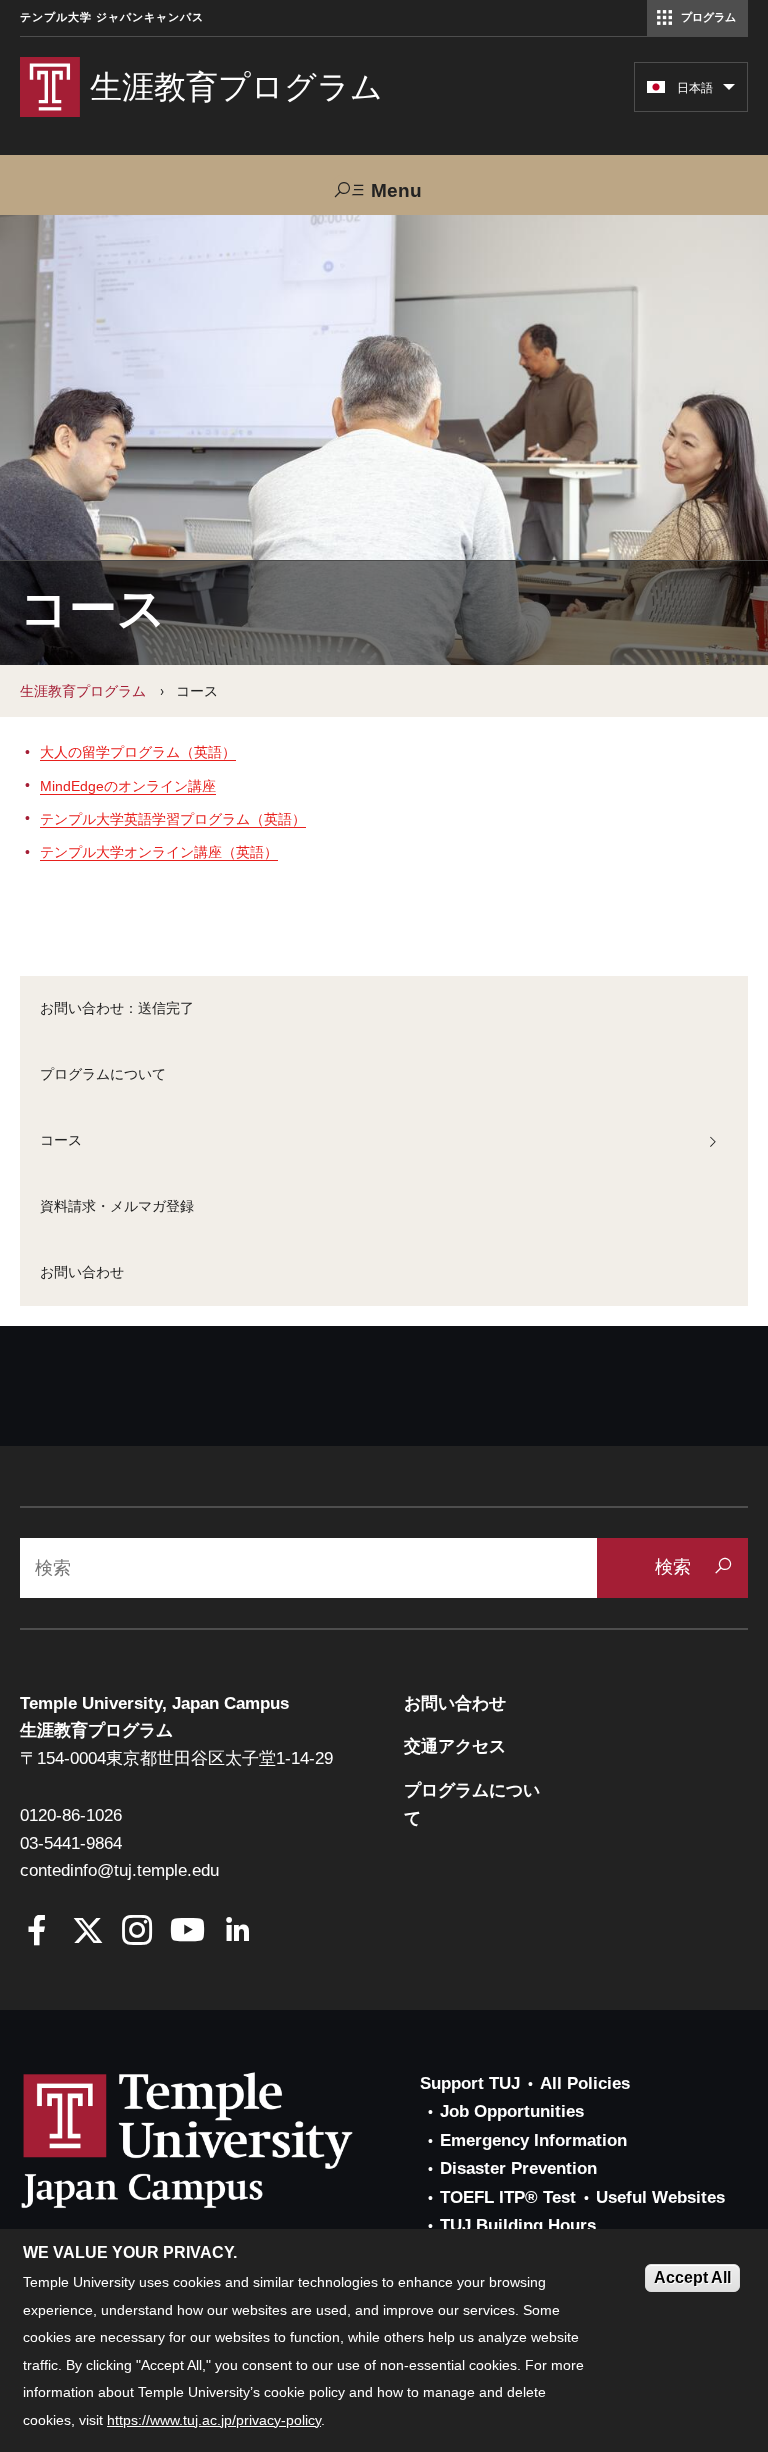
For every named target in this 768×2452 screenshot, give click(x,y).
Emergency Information (533, 2140)
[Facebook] (37, 1932)
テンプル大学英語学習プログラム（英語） (173, 819)
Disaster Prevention (518, 2168)
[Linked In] (237, 1932)
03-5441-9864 (71, 1843)
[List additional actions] (729, 92)
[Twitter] (87, 1932)
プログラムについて (103, 1074)
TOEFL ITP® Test (508, 2197)
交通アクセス (455, 1746)
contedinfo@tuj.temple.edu (119, 1870)
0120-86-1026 (71, 1815)
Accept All (692, 2277)
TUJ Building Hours (518, 2225)
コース (61, 1140)
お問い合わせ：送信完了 (117, 1008)
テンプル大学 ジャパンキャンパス (112, 17)
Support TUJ (470, 2083)
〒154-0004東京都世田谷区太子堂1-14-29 (176, 1758)
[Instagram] (137, 1932)
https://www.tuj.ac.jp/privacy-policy (214, 2420)
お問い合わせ (82, 1272)
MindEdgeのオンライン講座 (128, 786)
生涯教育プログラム (83, 691)
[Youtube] (187, 1932)
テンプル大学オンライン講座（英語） (159, 852)
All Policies (585, 2083)
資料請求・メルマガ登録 (117, 1206)
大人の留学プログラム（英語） (138, 752)
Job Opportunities (512, 2111)
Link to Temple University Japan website (220, 2140)
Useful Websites (660, 2197)
